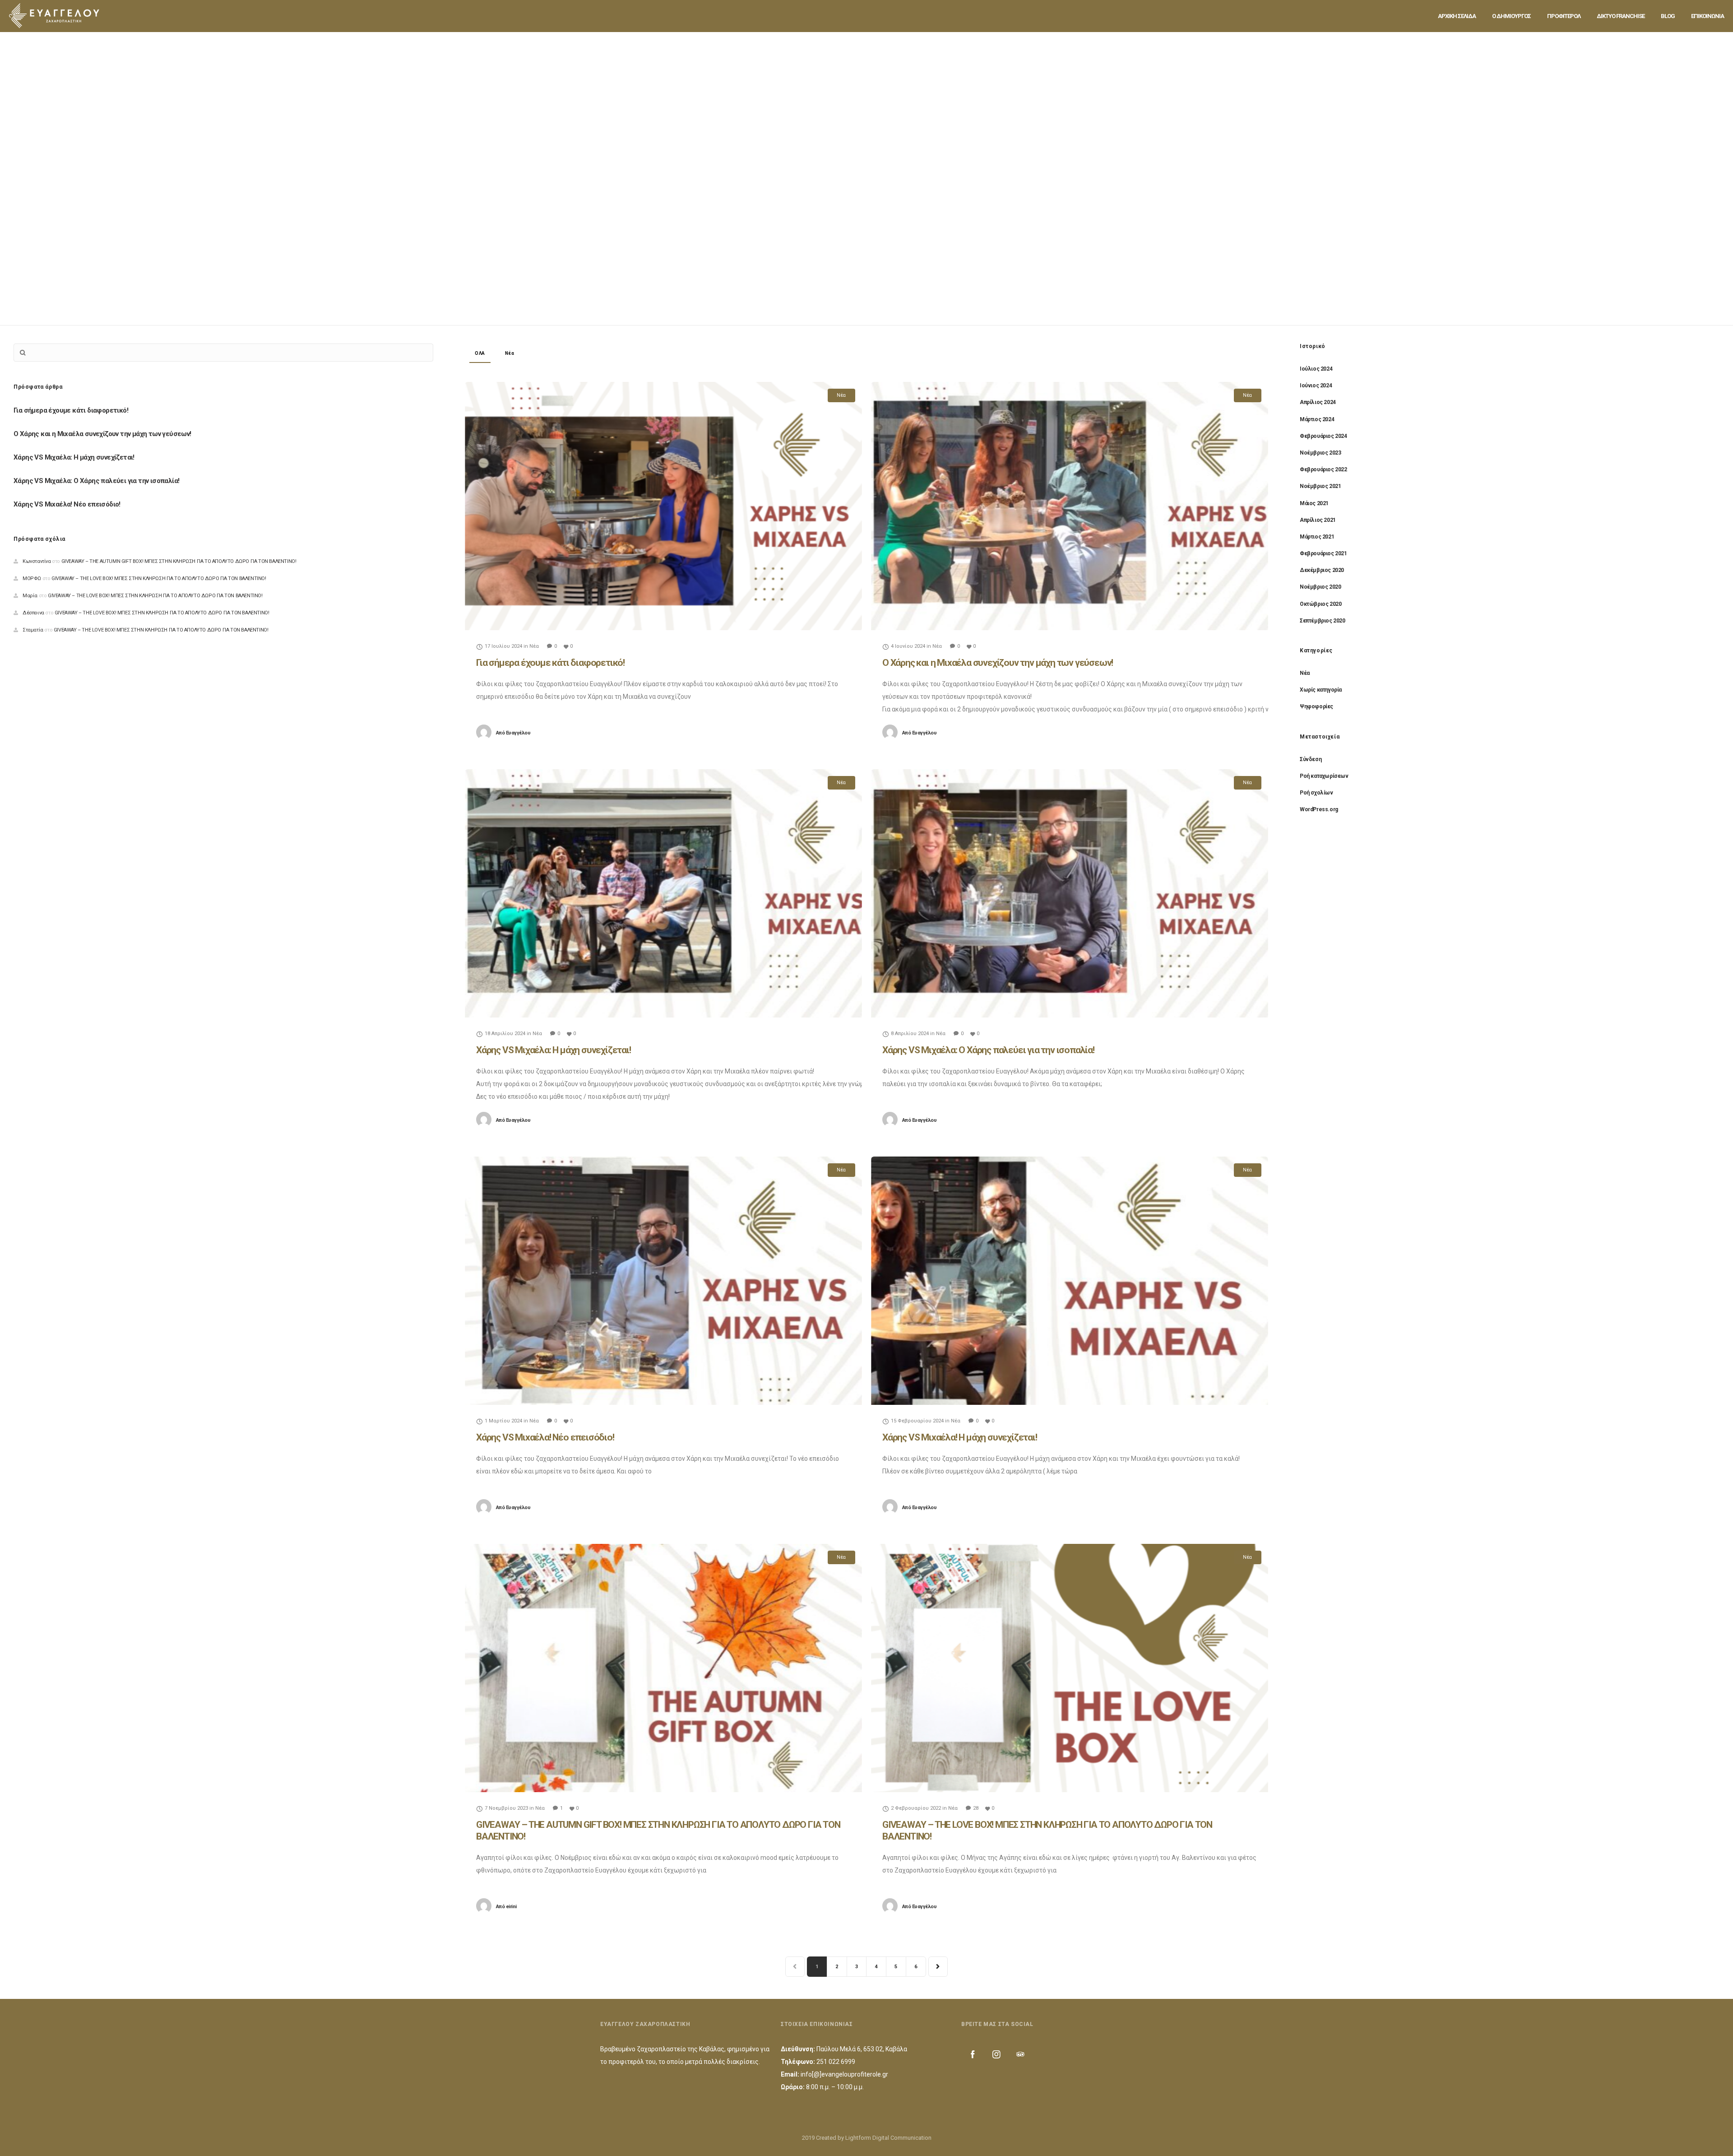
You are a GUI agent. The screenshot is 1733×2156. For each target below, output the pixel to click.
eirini (506, 1907)
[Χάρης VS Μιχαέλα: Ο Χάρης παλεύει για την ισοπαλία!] (1070, 893)
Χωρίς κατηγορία (1321, 690)
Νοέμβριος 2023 (1320, 453)
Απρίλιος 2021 (1318, 520)
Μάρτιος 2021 (1317, 537)
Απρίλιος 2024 (1318, 402)
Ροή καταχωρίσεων (1324, 776)
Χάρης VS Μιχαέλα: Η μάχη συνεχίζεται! (554, 1050)
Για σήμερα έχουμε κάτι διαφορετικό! (550, 663)
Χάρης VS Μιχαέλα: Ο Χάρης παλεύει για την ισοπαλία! (988, 1050)
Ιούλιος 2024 (1316, 369)
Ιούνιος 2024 (1316, 386)
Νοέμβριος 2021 (1320, 486)
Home (834, 164)
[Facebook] (973, 2054)
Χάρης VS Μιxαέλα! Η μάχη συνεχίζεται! (960, 1437)
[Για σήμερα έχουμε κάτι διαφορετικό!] (663, 506)
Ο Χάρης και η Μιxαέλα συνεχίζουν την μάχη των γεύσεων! (998, 663)
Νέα (510, 353)
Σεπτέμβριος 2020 (1323, 621)
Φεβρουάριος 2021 (1323, 553)
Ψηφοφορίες (1316, 706)
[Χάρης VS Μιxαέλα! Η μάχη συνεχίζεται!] (1070, 1281)
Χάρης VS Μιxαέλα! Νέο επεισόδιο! (545, 1437)
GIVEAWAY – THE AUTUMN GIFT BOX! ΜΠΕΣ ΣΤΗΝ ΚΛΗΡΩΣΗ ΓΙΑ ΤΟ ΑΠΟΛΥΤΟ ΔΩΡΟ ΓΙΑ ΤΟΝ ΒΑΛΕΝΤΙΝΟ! (179, 561)
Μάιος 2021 (1314, 503)
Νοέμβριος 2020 (1320, 587)
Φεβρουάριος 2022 (1323, 469)
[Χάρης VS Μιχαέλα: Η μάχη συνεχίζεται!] (663, 893)
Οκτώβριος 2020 (1321, 604)
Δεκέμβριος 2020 (1322, 570)
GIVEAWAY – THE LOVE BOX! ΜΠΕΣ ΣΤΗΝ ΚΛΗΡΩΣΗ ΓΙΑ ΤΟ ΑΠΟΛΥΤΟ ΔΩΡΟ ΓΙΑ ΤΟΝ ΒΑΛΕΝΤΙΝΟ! (159, 578)
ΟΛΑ (480, 353)
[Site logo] (54, 16)
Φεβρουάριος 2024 (1323, 436)
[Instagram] (996, 2054)
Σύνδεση (1311, 759)
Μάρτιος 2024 (1317, 419)
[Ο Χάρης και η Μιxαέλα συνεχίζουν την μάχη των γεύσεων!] (1070, 506)
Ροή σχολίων (1316, 793)
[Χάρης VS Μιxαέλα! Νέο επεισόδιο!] (663, 1281)
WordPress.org (1319, 809)
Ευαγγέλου (513, 733)
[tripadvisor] (1020, 2054)
